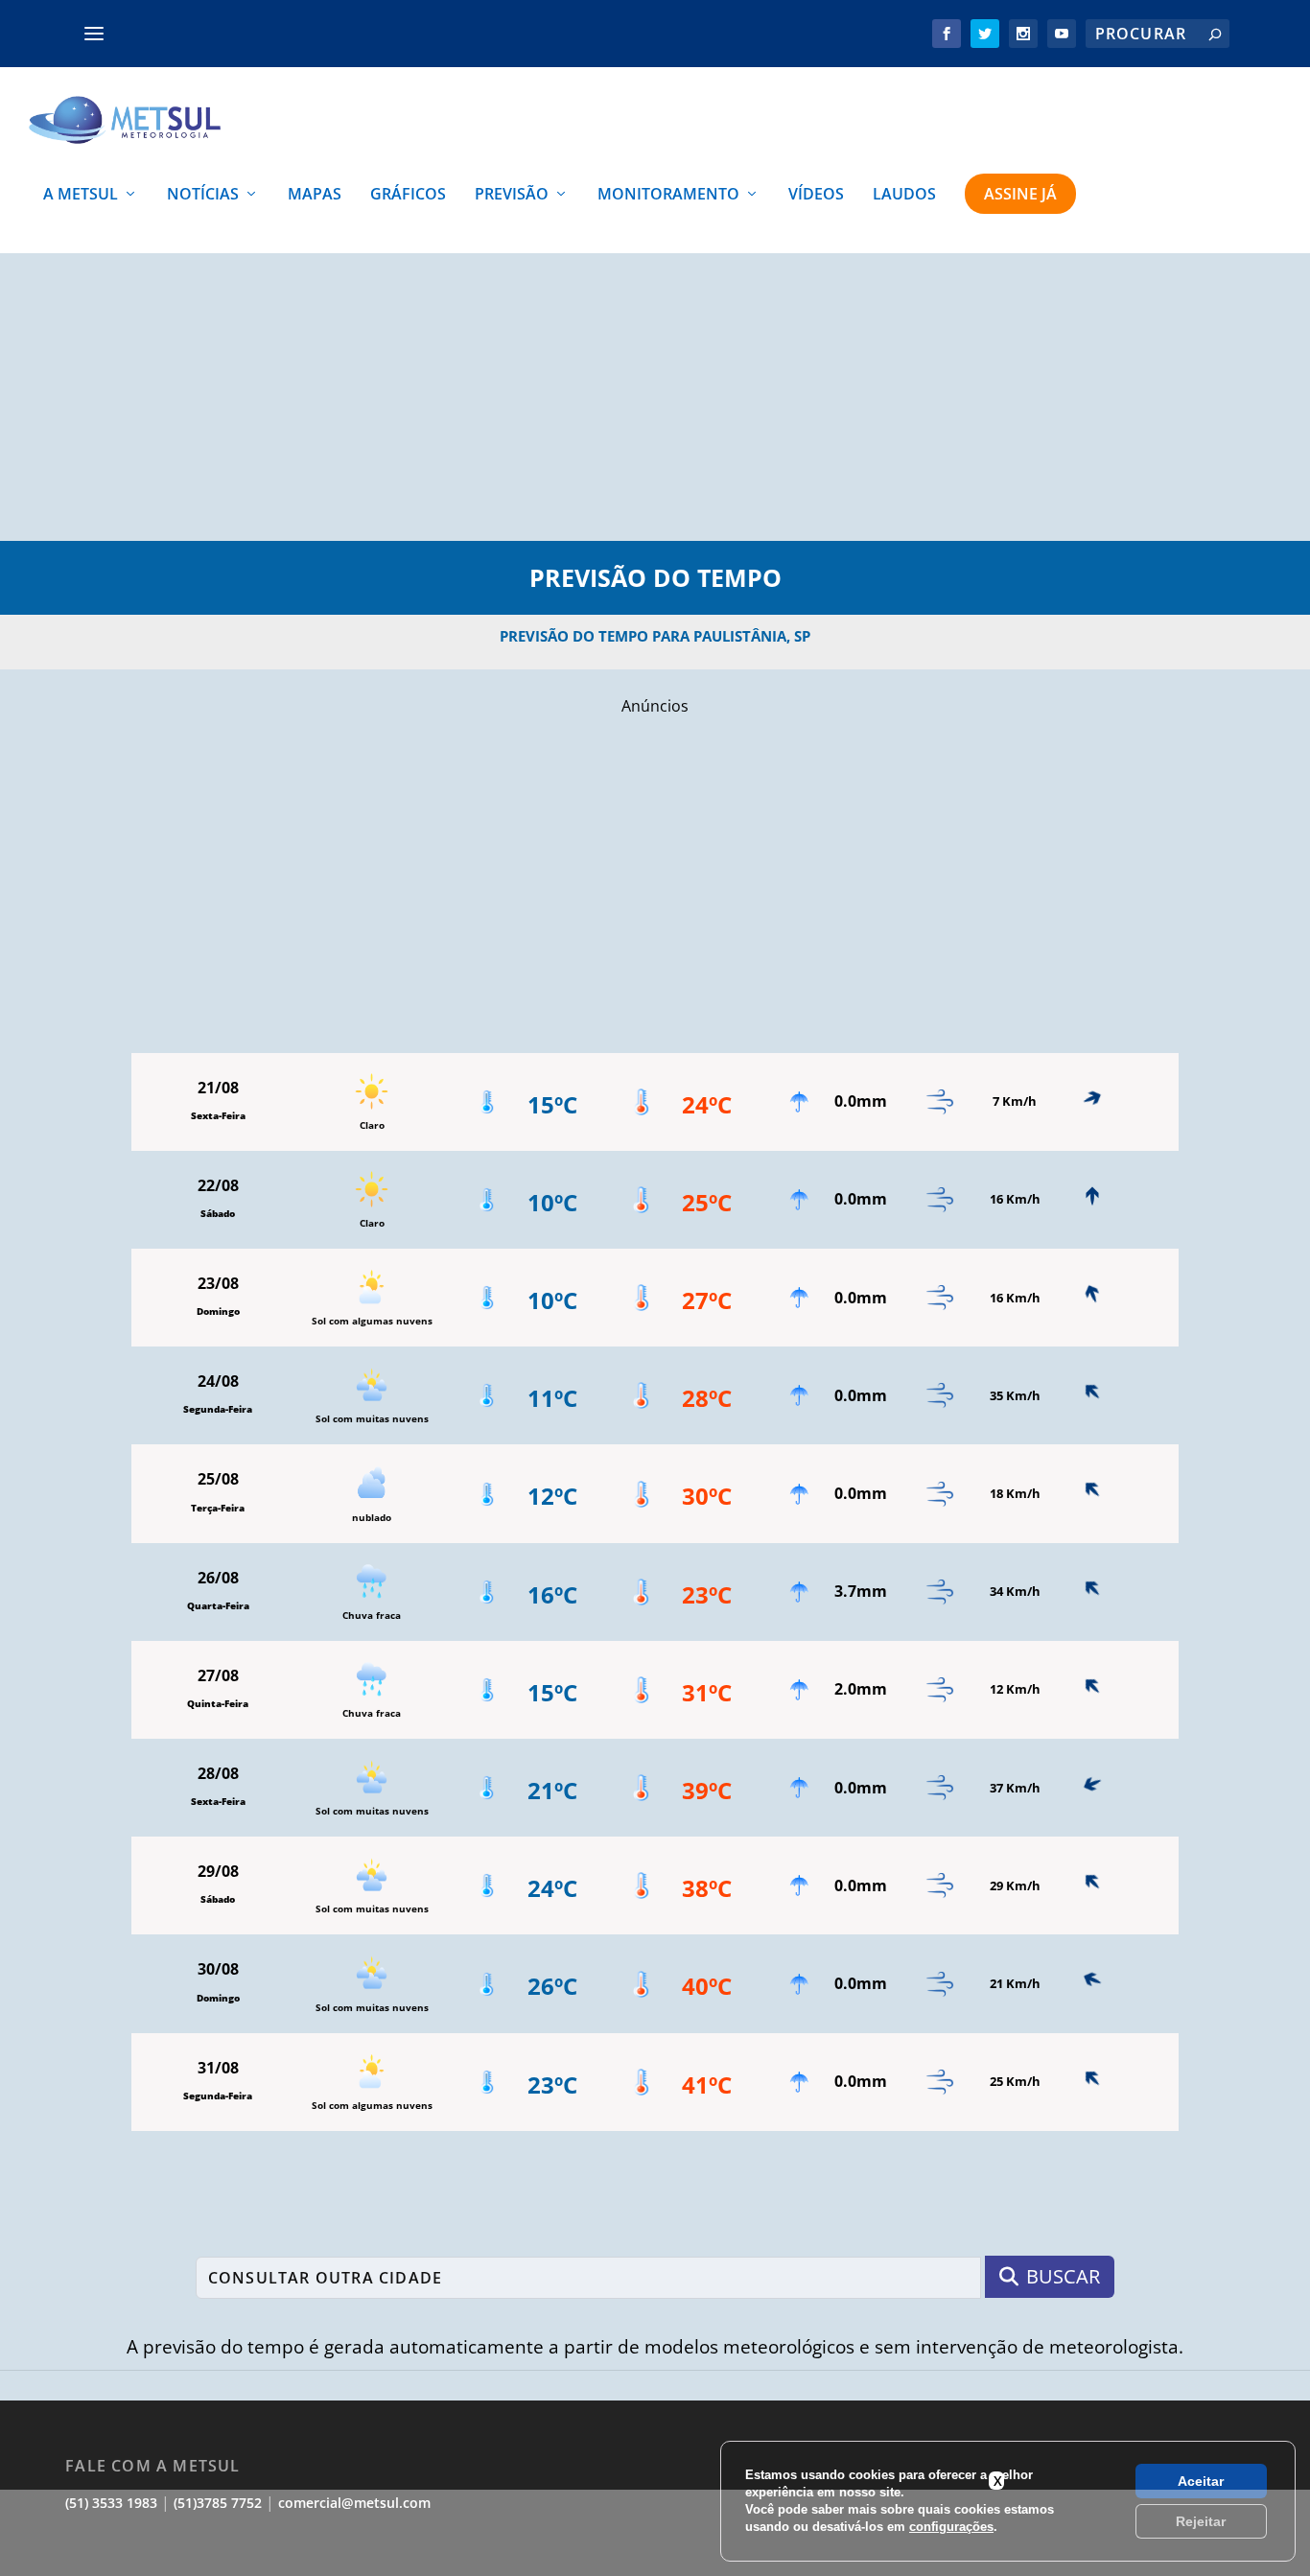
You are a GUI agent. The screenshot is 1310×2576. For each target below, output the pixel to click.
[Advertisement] (655, 397)
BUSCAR (1063, 2276)
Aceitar (1201, 2481)
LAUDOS (904, 195)
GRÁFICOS (408, 195)
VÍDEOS (816, 195)
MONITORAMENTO (668, 195)
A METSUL (81, 195)
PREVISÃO (512, 195)
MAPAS (315, 195)
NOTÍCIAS (203, 195)
